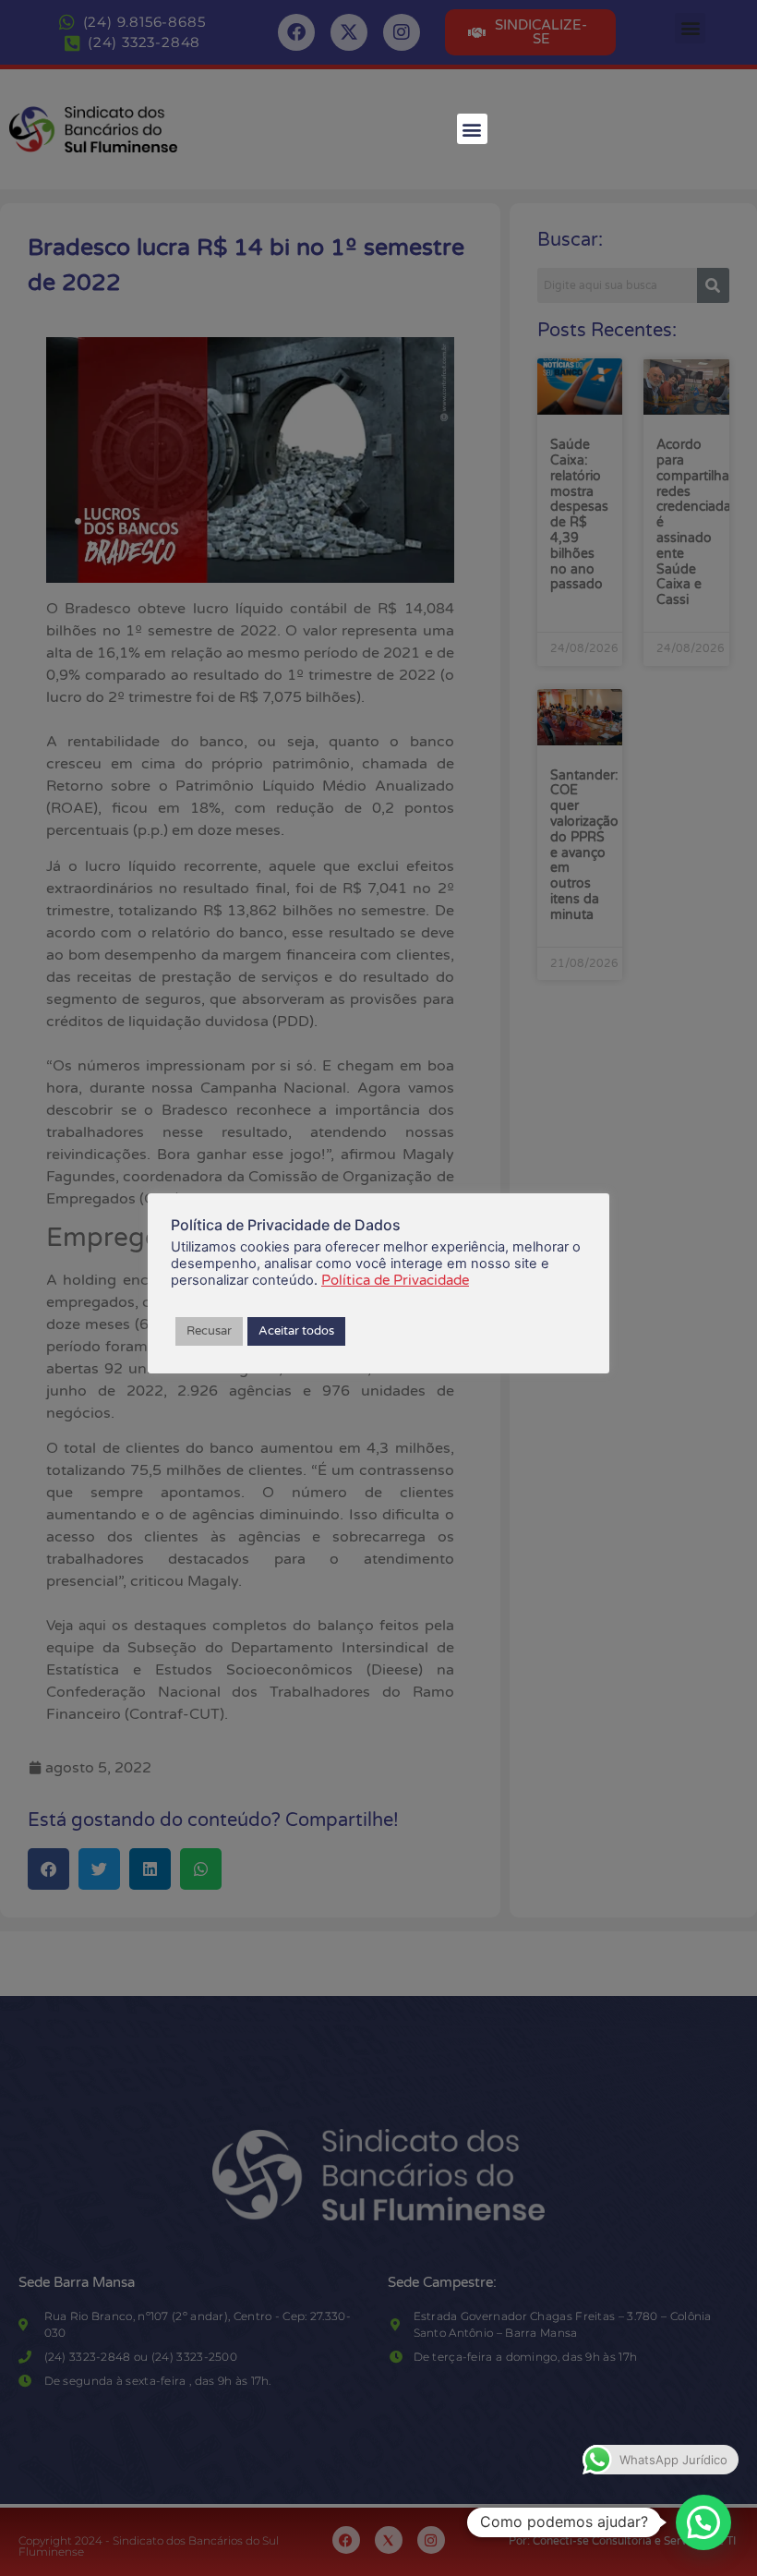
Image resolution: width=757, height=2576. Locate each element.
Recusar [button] (209, 1331)
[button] (472, 129)
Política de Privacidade (395, 1280)
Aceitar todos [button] (296, 1331)
